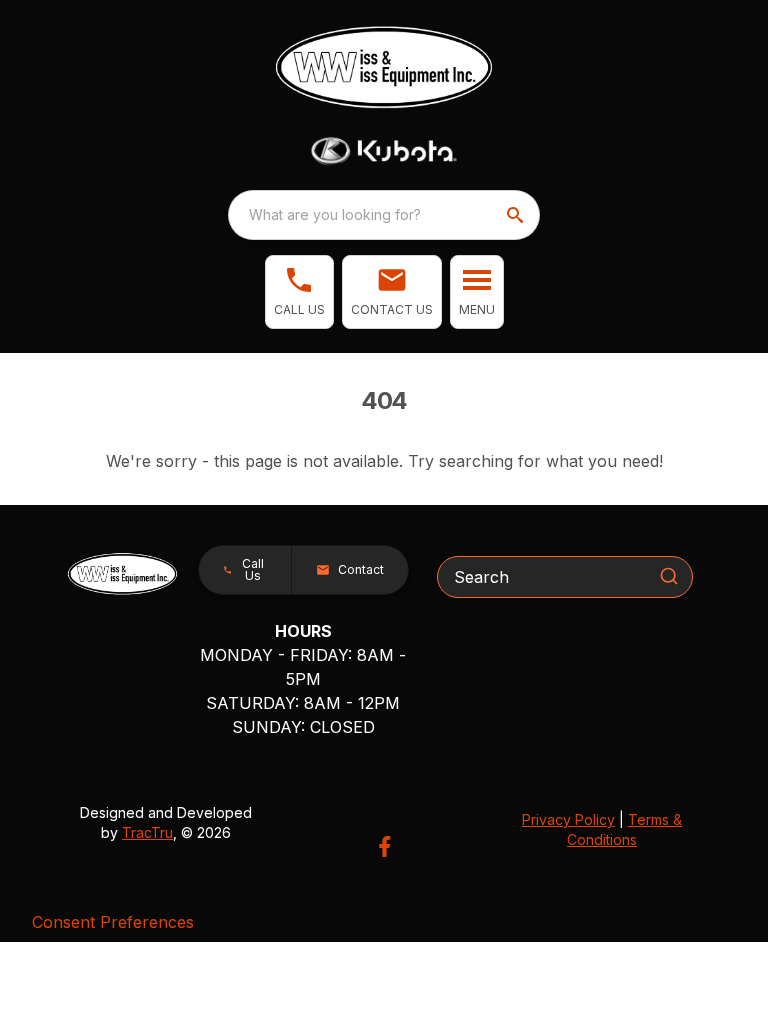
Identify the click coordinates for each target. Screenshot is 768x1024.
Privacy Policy (568, 819)
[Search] (669, 576)
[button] (299, 292)
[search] (517, 215)
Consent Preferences (113, 922)
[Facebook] (384, 846)
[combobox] (384, 215)
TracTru (147, 832)
